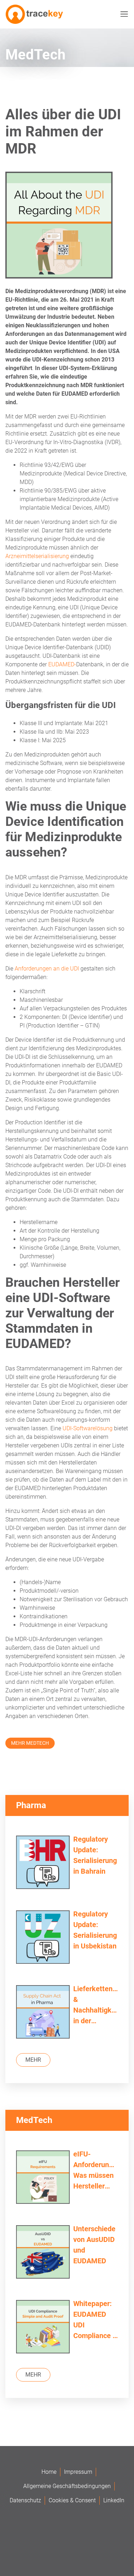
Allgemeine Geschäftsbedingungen (67, 2486)
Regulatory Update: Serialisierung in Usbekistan (95, 1930)
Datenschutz (25, 2500)
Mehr (33, 2060)
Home (49, 2472)
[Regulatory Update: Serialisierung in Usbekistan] (43, 1938)
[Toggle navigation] (123, 14)
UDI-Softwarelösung (88, 1428)
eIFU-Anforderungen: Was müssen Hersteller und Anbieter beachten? (96, 2171)
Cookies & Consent (72, 2500)
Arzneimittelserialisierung (37, 556)
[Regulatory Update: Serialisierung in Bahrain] (43, 1863)
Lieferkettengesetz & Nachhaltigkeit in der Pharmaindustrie (96, 2005)
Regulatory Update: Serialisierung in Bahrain (95, 1855)
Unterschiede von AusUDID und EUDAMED (94, 2245)
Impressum (78, 2472)
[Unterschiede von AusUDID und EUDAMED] (43, 2253)
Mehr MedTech (30, 1743)
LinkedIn (114, 2500)
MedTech (35, 55)
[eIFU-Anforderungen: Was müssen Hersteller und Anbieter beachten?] (43, 2178)
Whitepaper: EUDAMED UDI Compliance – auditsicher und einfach (95, 2320)
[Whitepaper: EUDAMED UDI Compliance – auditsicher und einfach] (43, 2328)
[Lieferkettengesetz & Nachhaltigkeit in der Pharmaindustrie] (43, 2013)
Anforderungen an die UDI (47, 969)
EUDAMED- (62, 664)
